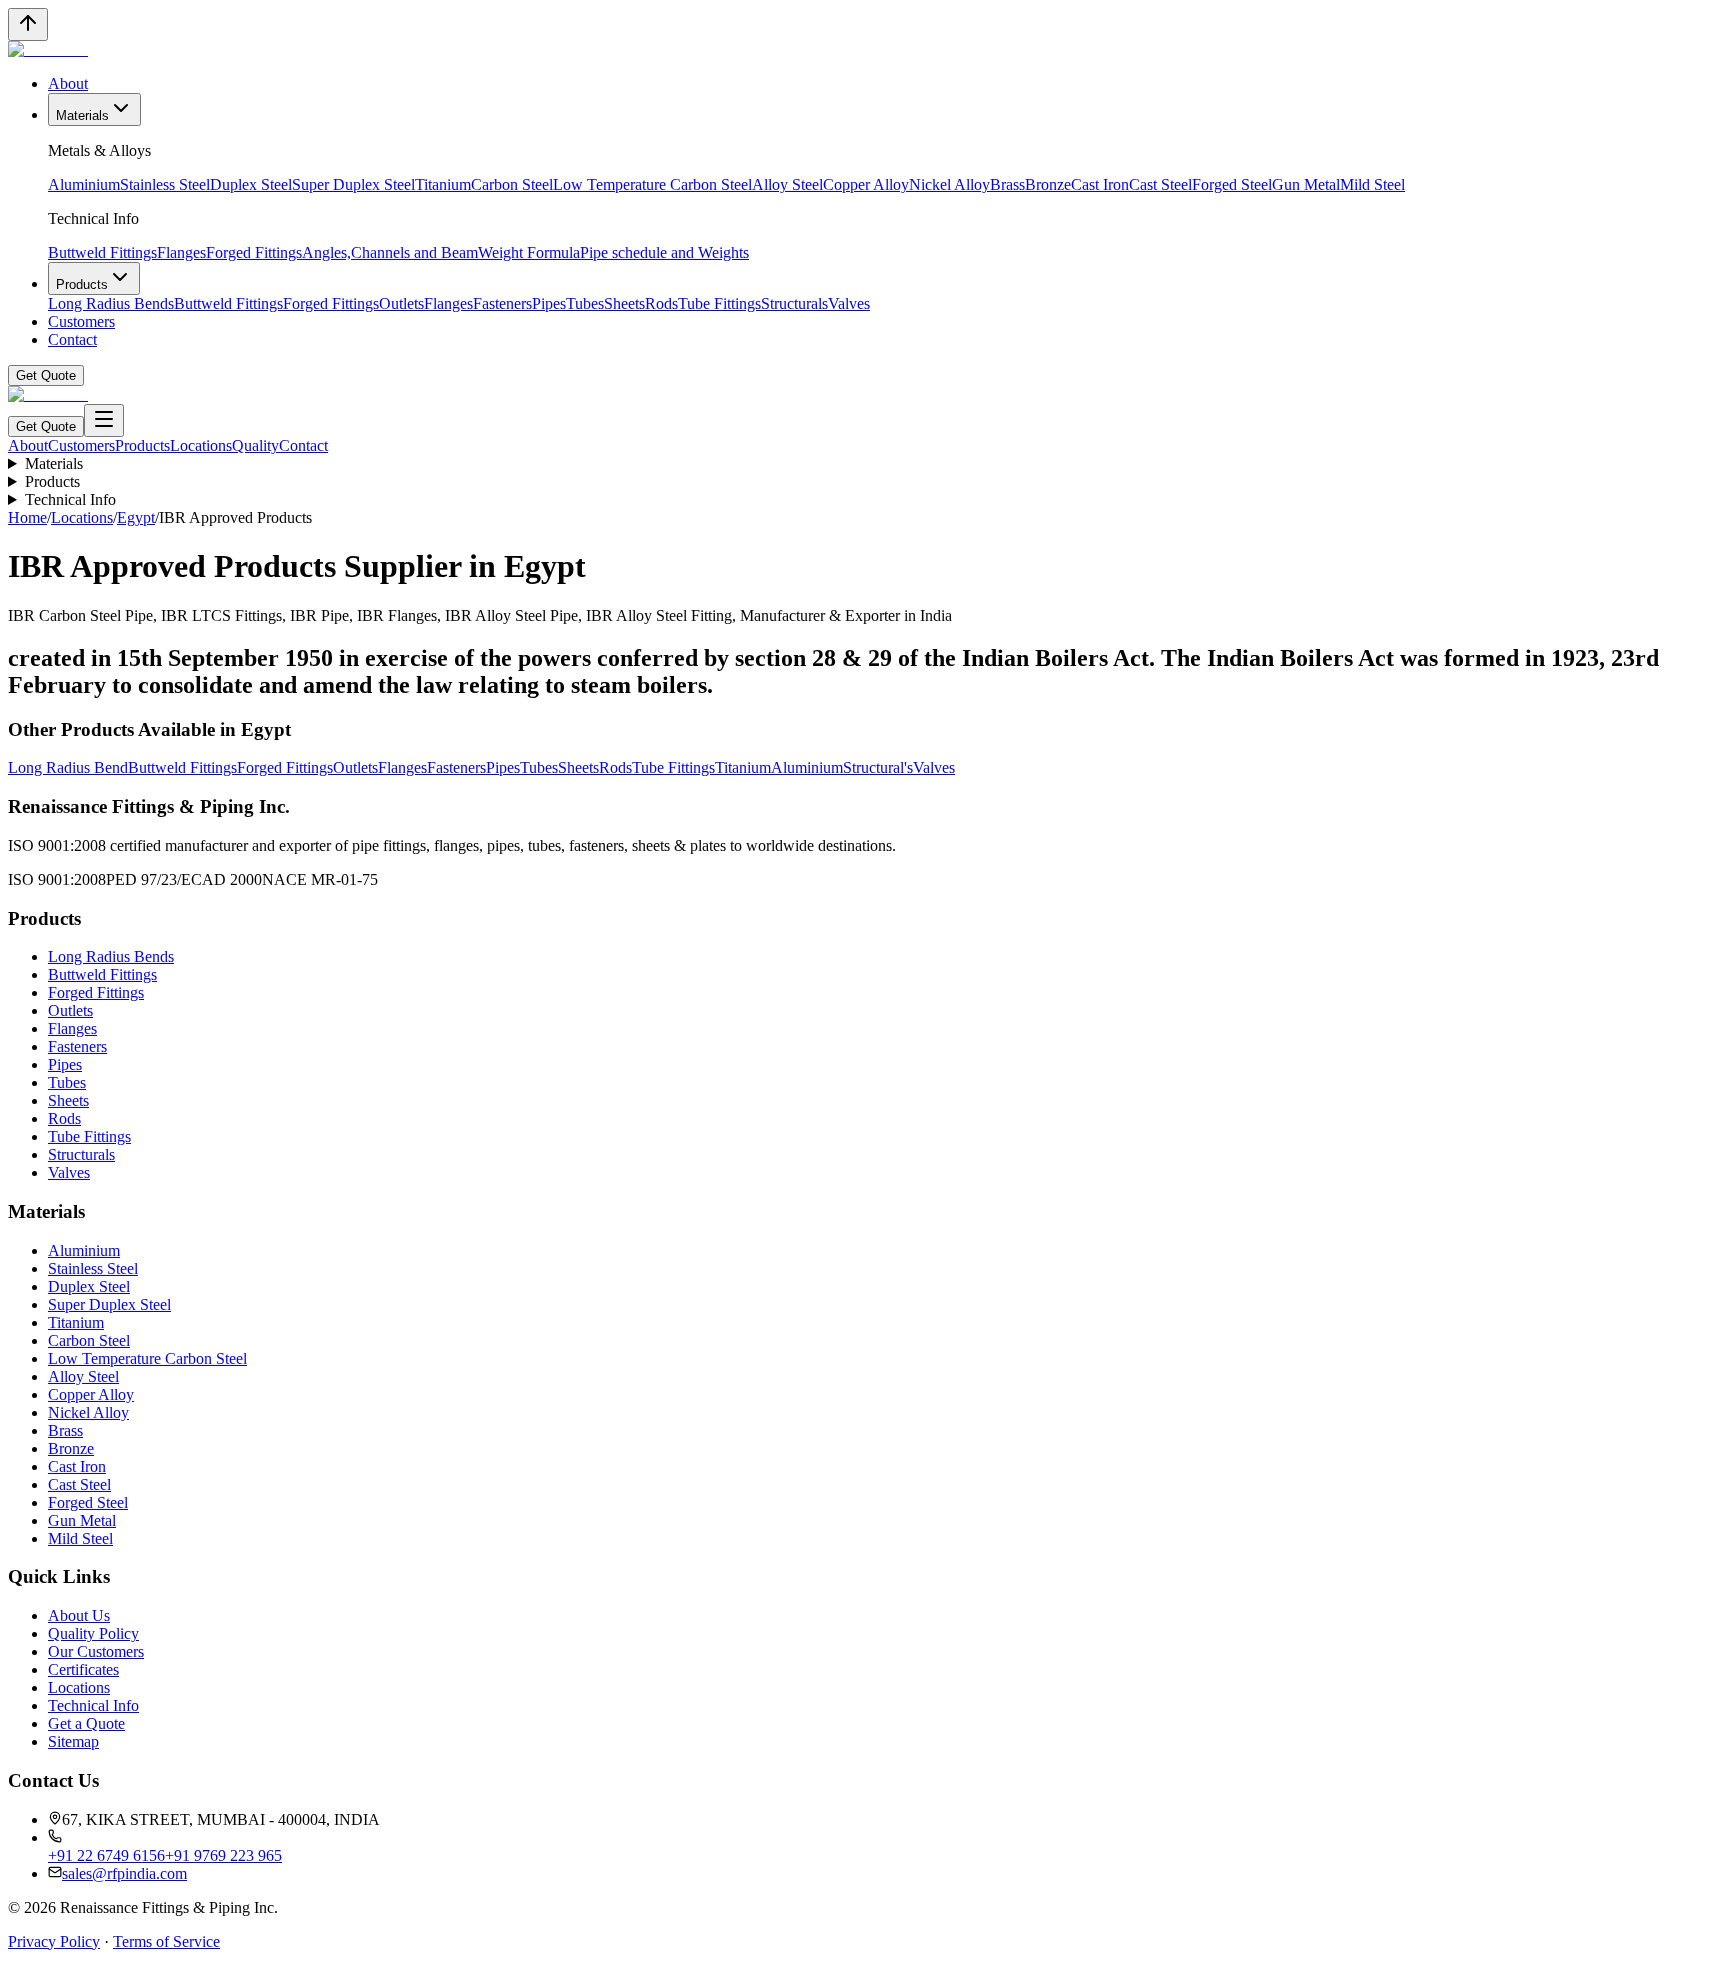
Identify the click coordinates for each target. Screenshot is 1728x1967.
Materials (82, 115)
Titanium (443, 184)
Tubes (585, 303)
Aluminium (84, 184)
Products (82, 284)
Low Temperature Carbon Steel (652, 184)
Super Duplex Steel (353, 184)
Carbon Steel (512, 184)
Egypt (136, 517)
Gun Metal (1306, 184)
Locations (201, 445)
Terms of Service (166, 1941)
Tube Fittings (719, 303)
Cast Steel (1160, 184)
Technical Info (70, 499)
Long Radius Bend (68, 767)
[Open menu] (104, 420)
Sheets (624, 303)
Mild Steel (1372, 184)
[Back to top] (28, 24)
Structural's (878, 767)
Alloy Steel (787, 184)
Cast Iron (1100, 184)
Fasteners (502, 303)
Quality (255, 445)
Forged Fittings (254, 252)
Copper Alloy (866, 184)
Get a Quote (86, 1723)
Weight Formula (529, 252)
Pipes (549, 303)
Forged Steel (1232, 184)
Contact (72, 339)
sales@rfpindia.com (124, 1873)
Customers (81, 321)
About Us (79, 1615)
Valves (849, 303)
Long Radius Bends (111, 303)
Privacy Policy (54, 1941)
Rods (661, 303)
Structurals (794, 303)
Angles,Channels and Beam (390, 252)
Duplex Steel (251, 184)
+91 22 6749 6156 (106, 1855)
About (68, 83)
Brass (1007, 184)
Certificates (83, 1669)
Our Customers (96, 1651)
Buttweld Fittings (102, 252)
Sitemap (73, 1741)
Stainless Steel (165, 184)
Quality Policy (93, 1633)
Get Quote (46, 375)
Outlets (401, 303)
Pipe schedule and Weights (664, 252)
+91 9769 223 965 (223, 1855)
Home (27, 517)
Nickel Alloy (949, 184)
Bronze (1048, 184)
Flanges (181, 252)
